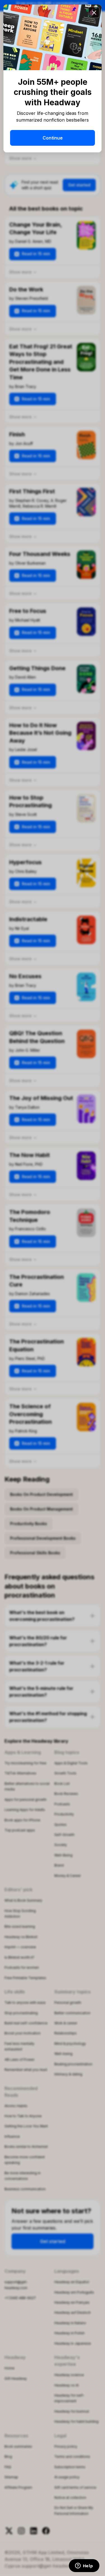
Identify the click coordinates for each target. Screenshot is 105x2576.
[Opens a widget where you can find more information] (84, 2566)
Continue (53, 138)
